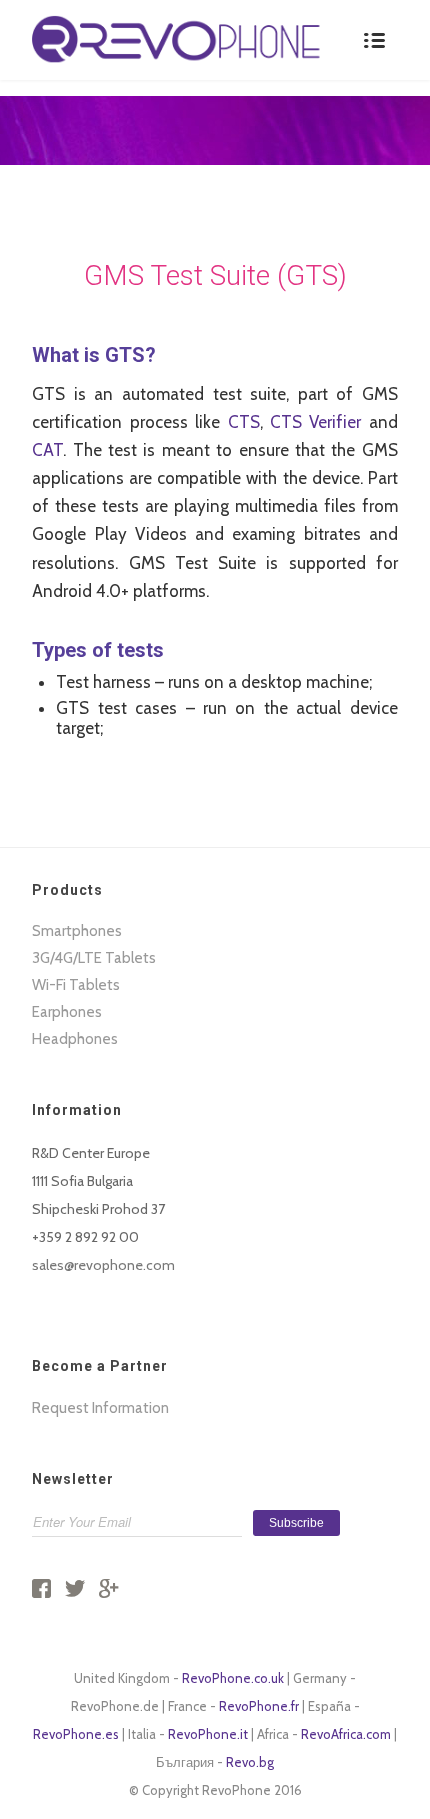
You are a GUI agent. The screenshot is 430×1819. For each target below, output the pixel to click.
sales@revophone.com (103, 1265)
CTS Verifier (315, 422)
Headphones (75, 1039)
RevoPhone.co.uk (233, 1678)
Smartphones (77, 931)
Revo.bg (250, 1762)
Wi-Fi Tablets (76, 985)
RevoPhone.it (208, 1734)
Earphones (67, 1012)
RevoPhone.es (76, 1734)
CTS (244, 422)
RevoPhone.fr (259, 1706)
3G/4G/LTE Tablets (94, 958)
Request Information (100, 1408)
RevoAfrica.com (346, 1734)
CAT (47, 450)
